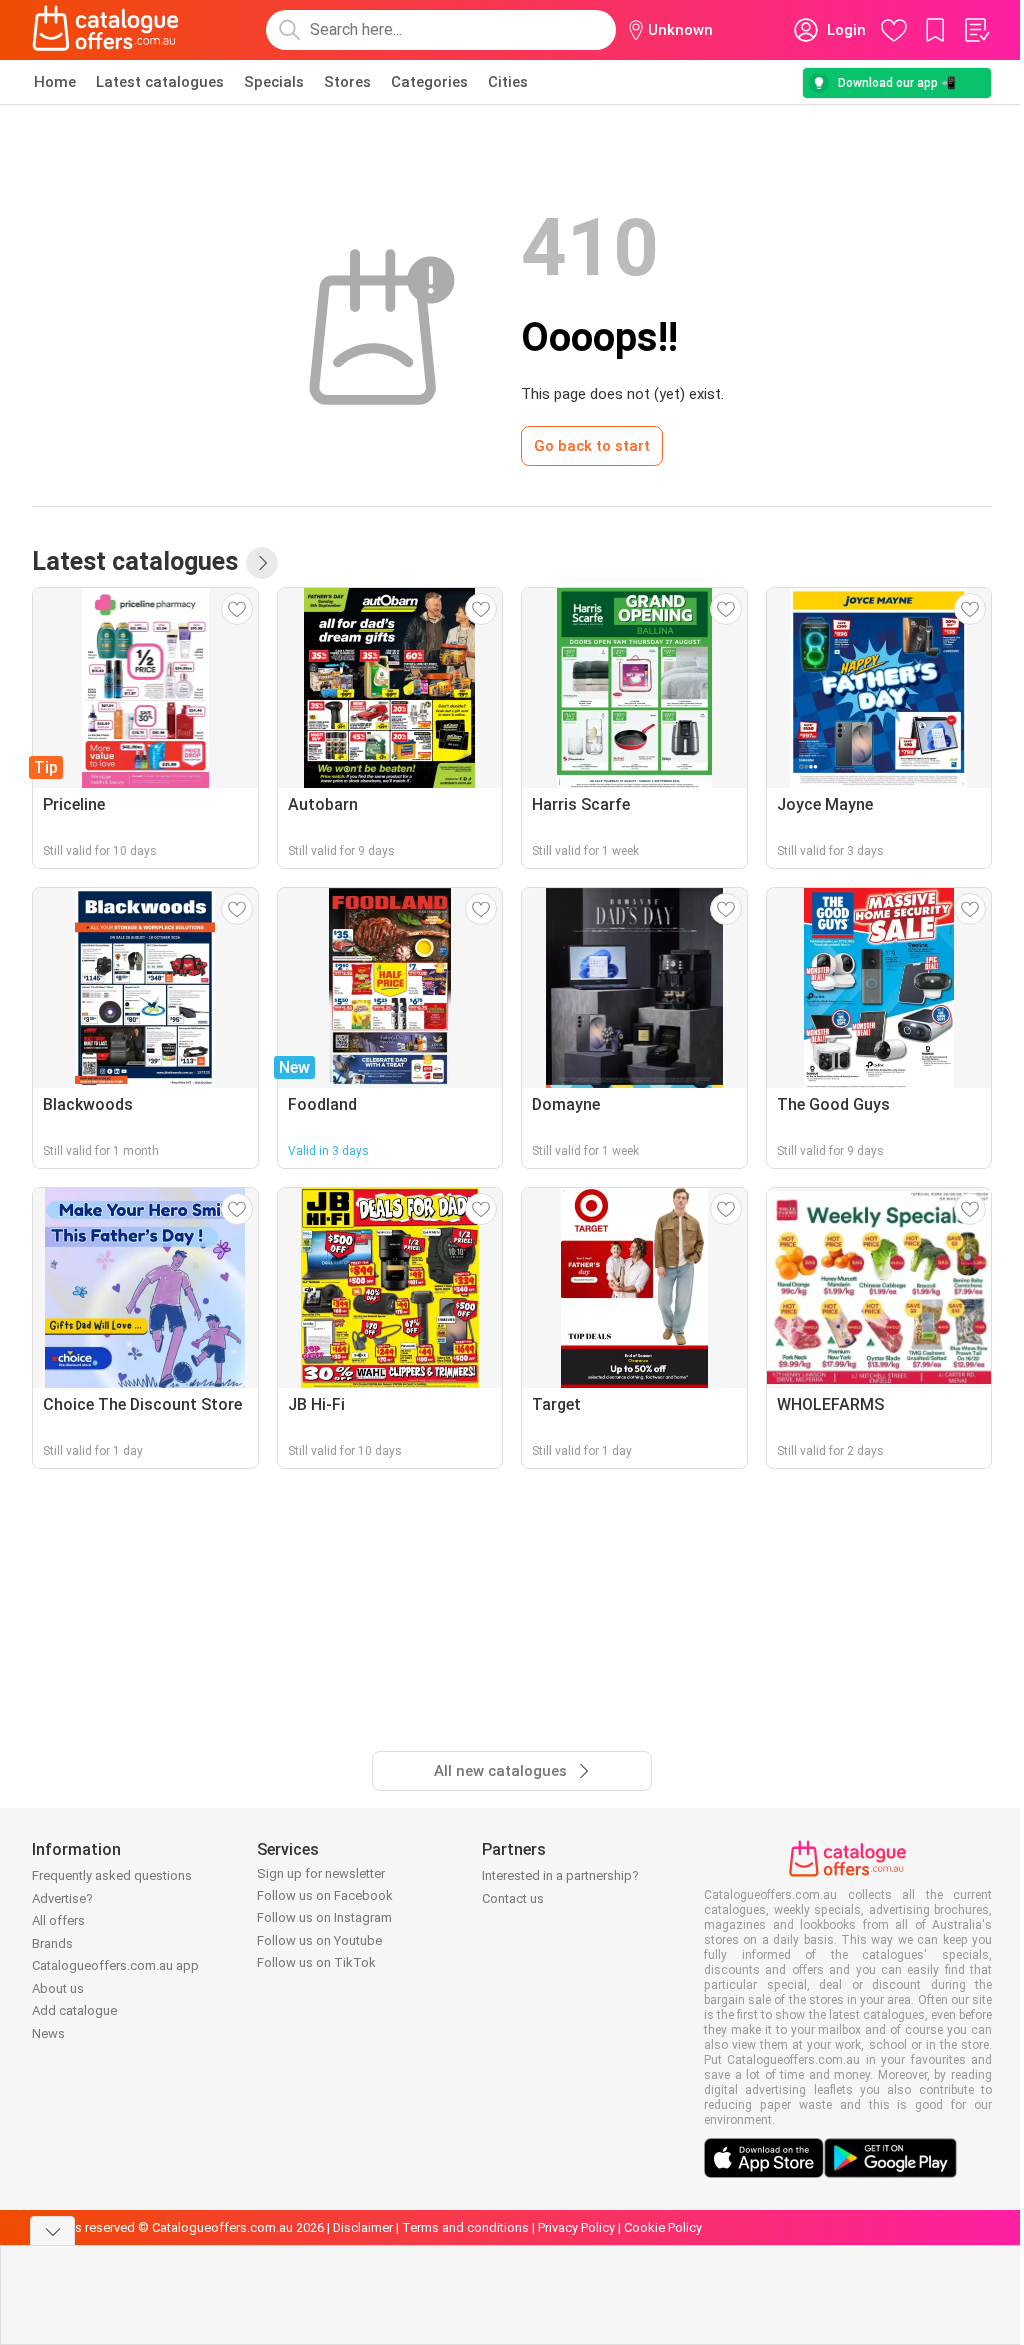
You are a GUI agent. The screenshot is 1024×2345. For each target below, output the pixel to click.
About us (58, 1988)
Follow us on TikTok (316, 1962)
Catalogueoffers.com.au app (115, 1965)
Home (55, 82)
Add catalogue (74, 2010)
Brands (52, 1943)
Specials (274, 82)
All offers (58, 1920)
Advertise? (62, 1898)
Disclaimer (363, 2227)
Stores (347, 82)
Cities (508, 82)
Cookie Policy (663, 2227)
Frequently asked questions (112, 1875)
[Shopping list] (976, 30)
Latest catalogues (160, 82)
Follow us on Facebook (325, 1895)
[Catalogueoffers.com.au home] (106, 30)
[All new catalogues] (262, 563)
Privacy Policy (576, 2227)
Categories (429, 82)
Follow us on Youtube (319, 1940)
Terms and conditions (465, 2227)
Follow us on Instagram (324, 1917)
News (48, 2033)
